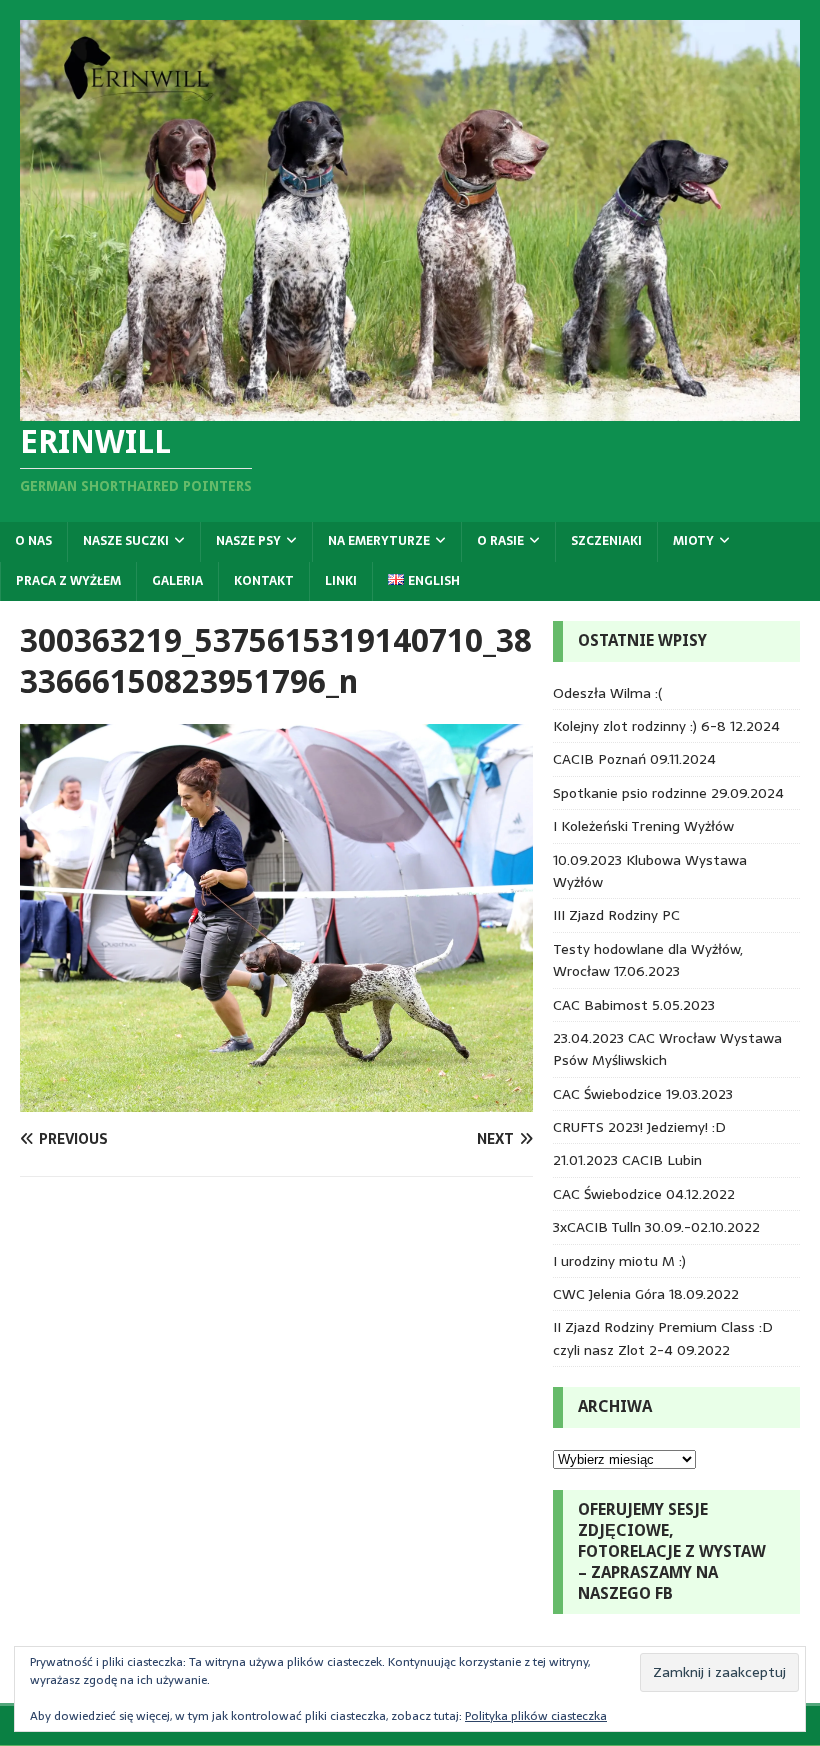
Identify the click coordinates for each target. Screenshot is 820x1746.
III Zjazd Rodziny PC (616, 915)
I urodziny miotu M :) (619, 1261)
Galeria (177, 581)
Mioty (693, 541)
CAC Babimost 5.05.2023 (634, 1005)
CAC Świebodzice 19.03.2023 (643, 1094)
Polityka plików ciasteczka (536, 1716)
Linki (341, 581)
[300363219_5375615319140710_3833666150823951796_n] (276, 1100)
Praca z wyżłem (68, 581)
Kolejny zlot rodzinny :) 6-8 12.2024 (666, 726)
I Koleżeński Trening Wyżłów (643, 826)
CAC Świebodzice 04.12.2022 (644, 1194)
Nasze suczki (126, 541)
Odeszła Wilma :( (607, 693)
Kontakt (264, 581)
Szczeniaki (606, 541)
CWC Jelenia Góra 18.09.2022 (646, 1294)
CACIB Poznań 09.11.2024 (634, 759)
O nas (33, 541)
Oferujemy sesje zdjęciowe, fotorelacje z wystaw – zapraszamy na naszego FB (672, 1551)
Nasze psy (248, 541)
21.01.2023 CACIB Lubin (627, 1160)
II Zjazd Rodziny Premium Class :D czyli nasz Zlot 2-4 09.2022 (663, 1338)
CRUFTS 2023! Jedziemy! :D (639, 1127)
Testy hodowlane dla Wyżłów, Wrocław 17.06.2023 (648, 960)
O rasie (500, 541)
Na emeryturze (379, 541)
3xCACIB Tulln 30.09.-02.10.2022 (656, 1227)
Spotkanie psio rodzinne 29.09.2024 (668, 793)
